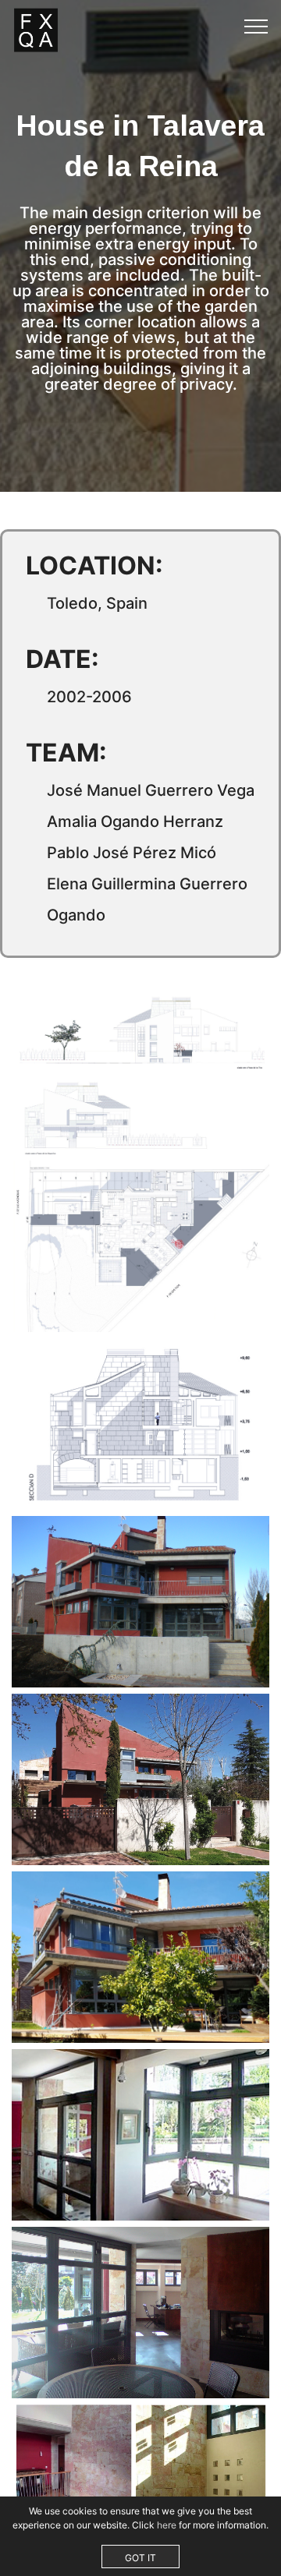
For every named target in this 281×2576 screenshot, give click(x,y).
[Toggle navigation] (256, 26)
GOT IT (140, 2558)
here (167, 2525)
